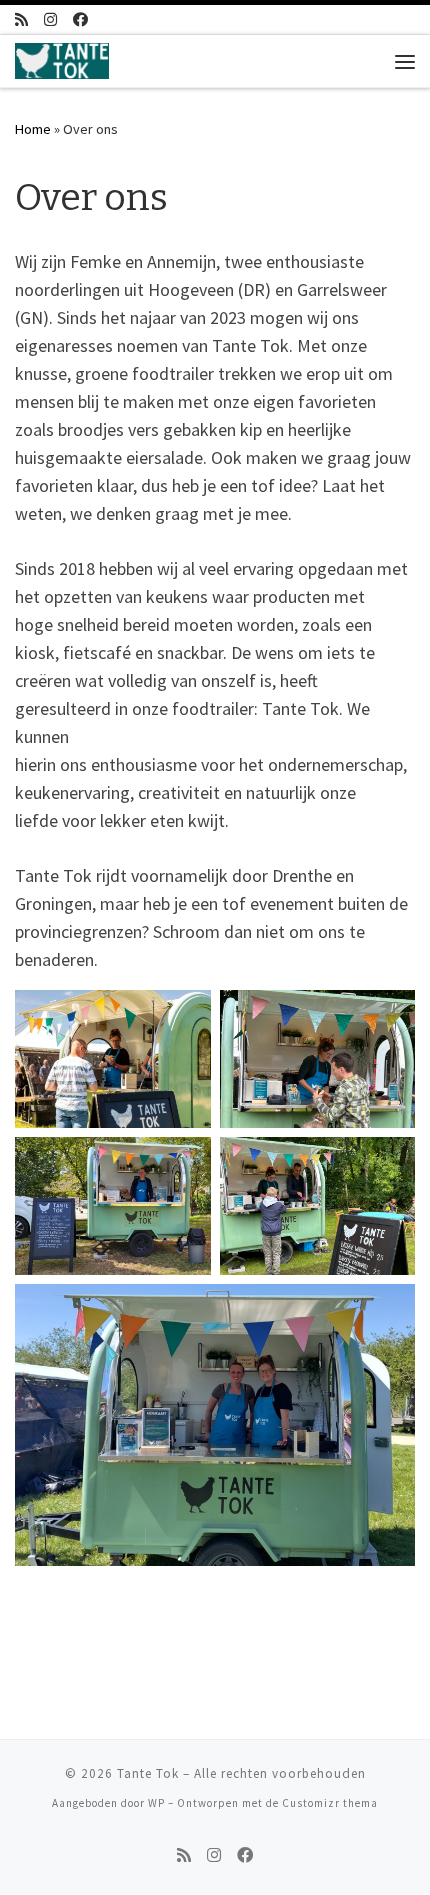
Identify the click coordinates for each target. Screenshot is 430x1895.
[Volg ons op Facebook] (80, 19)
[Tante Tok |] (62, 59)
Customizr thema (330, 1803)
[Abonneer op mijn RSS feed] (21, 19)
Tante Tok (148, 1773)
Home (33, 129)
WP (156, 1803)
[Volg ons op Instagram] (50, 19)
